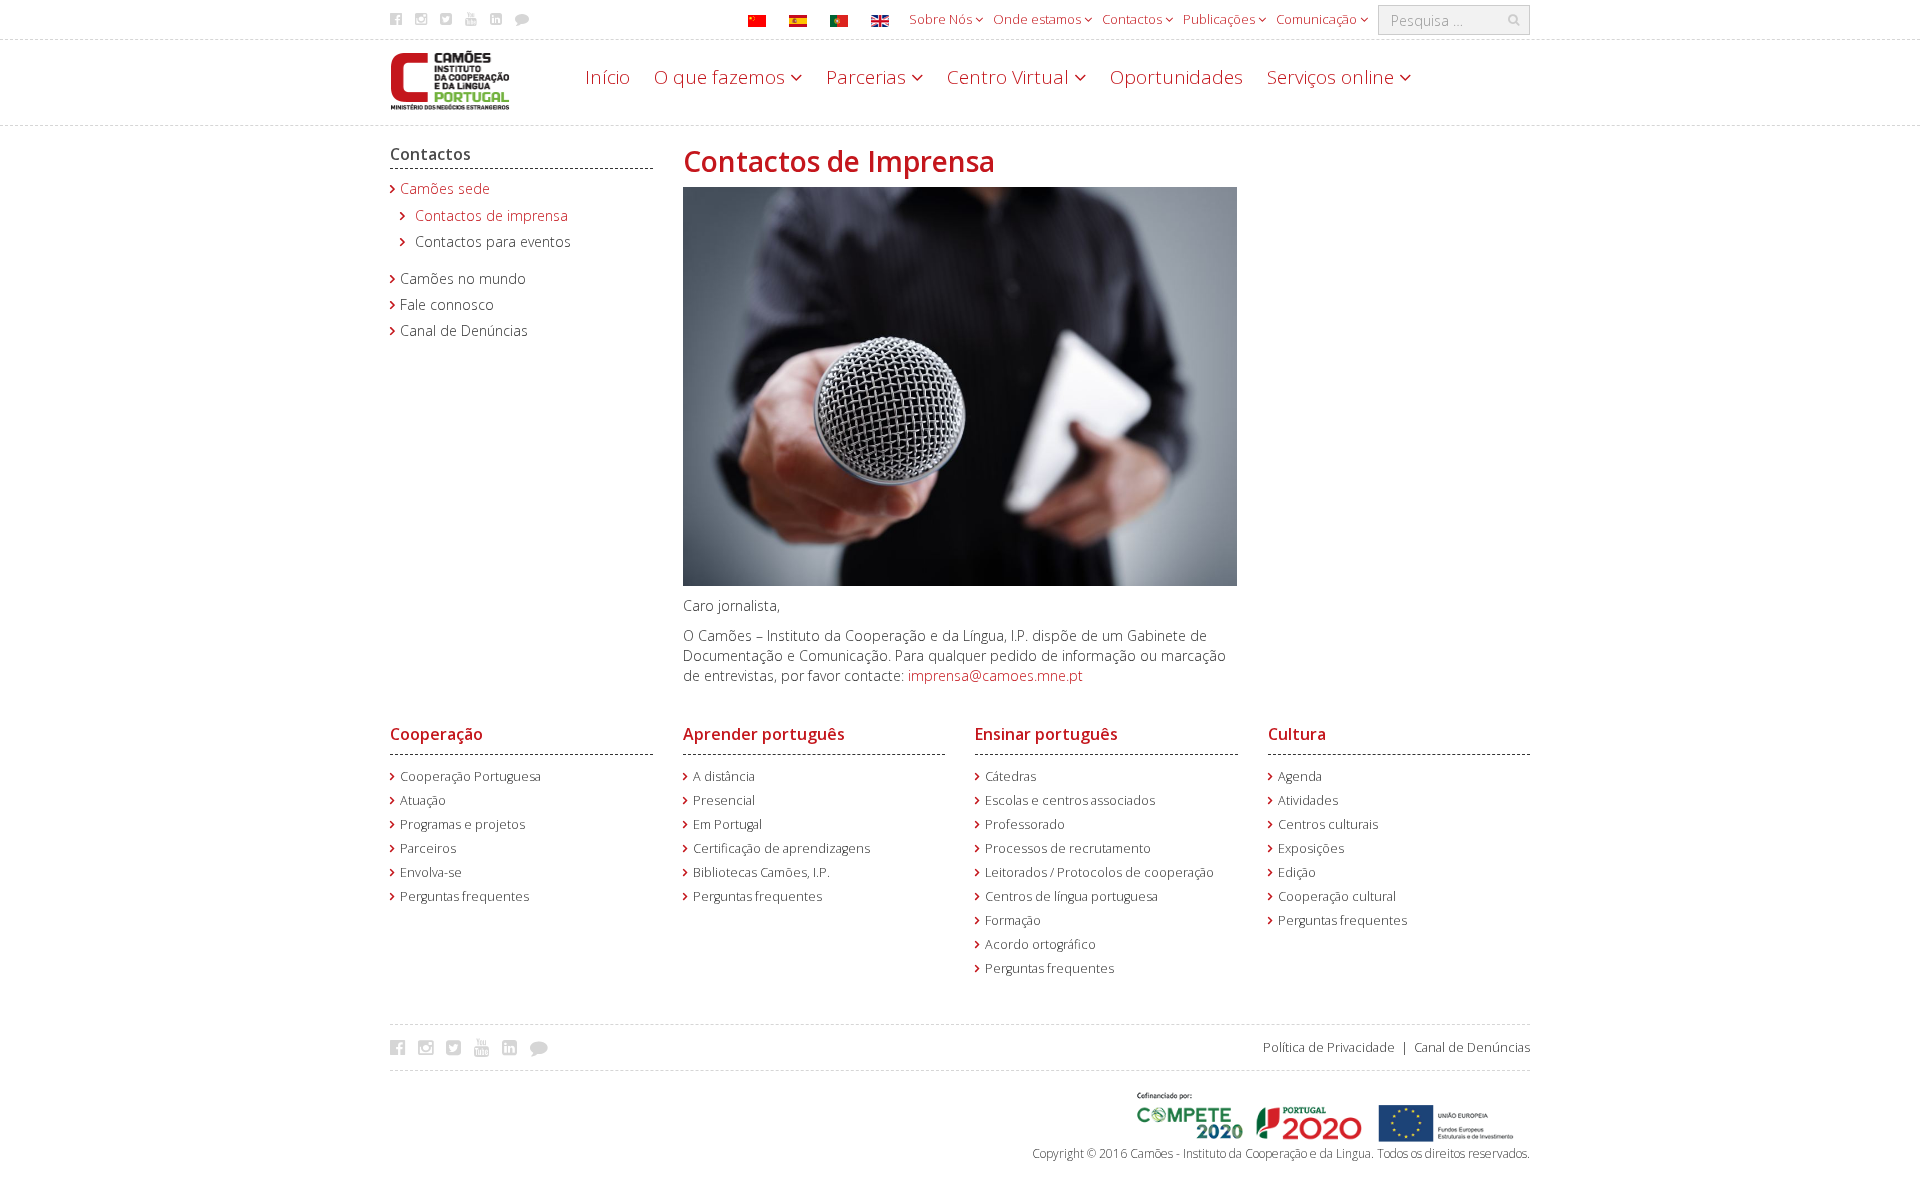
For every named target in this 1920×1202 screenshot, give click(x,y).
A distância (724, 776)
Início (607, 77)
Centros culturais (1328, 824)
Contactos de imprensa (491, 215)
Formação (1013, 920)
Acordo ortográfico (1040, 944)
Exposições (1311, 848)
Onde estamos (1038, 19)
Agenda (1300, 776)
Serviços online (1333, 77)
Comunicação (1318, 19)
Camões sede (445, 188)
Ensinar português (1046, 734)
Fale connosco (447, 304)
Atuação (423, 800)
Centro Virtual (1010, 77)
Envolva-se (431, 872)
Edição (1297, 872)
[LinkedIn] (514, 1047)
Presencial (724, 800)
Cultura (1297, 734)
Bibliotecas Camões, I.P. (761, 872)
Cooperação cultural (1337, 896)
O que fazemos (722, 77)
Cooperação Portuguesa (470, 776)
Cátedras (1010, 776)
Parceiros (428, 848)
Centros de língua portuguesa (1071, 896)
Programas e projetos (462, 824)
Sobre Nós (942, 19)
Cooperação (436, 734)
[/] (450, 78)
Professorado (1025, 824)
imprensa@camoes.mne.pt (995, 675)
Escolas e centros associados (1070, 800)
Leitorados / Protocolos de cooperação (1099, 872)
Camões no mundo (463, 278)
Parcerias (868, 77)
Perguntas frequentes (464, 896)
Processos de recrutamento (1068, 848)
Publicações (1220, 19)
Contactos (1133, 19)
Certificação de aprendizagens (781, 848)
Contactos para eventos (493, 241)
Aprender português (764, 734)
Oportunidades (1176, 77)
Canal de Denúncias (464, 330)
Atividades (1308, 800)
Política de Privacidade (1329, 1047)
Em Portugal (727, 824)
